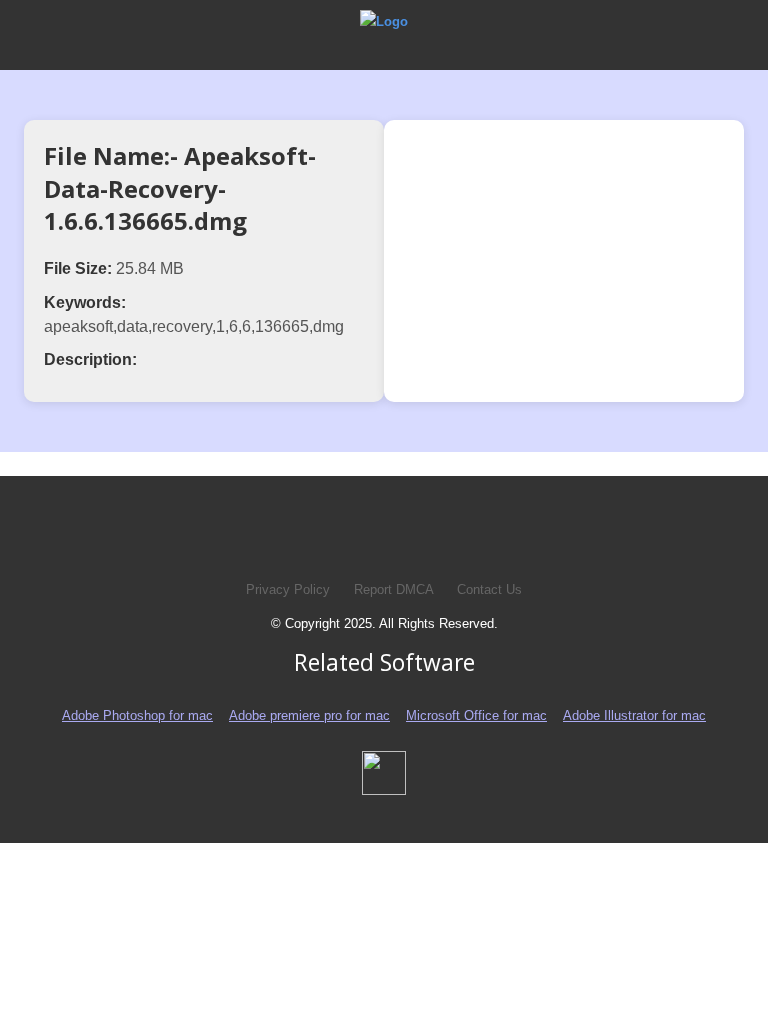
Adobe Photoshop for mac (137, 715)
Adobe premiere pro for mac (309, 715)
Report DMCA (395, 589)
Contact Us (489, 589)
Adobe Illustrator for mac (634, 715)
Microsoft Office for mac (476, 715)
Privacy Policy (288, 589)
